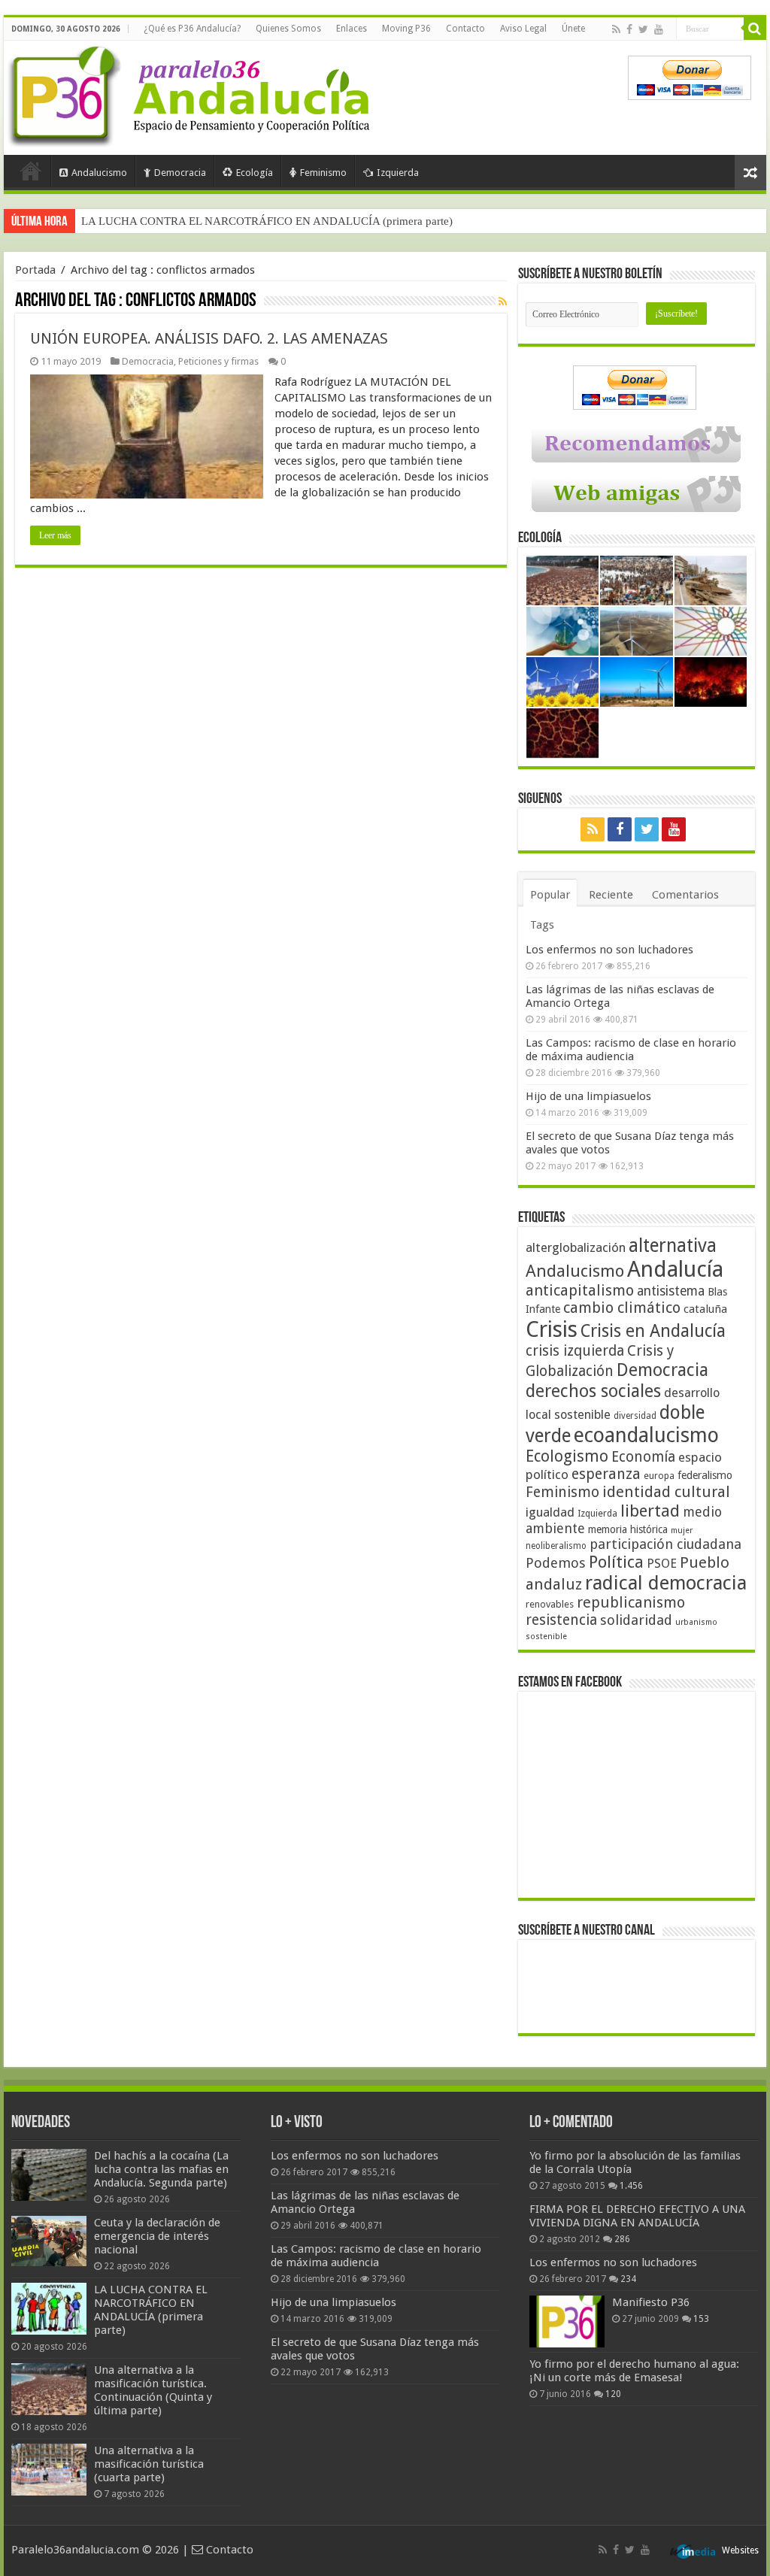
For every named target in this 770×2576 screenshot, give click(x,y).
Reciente (611, 895)
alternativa (673, 1246)
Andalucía (675, 1269)
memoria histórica (628, 1529)
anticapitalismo (580, 1291)
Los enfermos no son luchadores (609, 950)
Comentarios (685, 895)
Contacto (465, 29)
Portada (31, 171)
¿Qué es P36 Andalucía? (192, 29)
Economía (643, 1457)
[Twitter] (643, 29)
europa (659, 1476)
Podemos (556, 1563)
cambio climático (622, 1308)
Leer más (55, 535)
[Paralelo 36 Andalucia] (192, 93)
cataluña (705, 1309)
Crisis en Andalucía (653, 1331)
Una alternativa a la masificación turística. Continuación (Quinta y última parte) (153, 2390)
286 (622, 2239)
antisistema (671, 1291)
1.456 (631, 2186)
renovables (550, 1604)
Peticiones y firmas (218, 361)
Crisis (552, 1329)
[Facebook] (629, 29)
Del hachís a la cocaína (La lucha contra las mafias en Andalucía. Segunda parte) (161, 2169)
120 (613, 2394)
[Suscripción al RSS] (503, 302)
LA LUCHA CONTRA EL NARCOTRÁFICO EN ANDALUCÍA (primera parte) (267, 221)
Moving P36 (406, 29)
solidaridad (636, 1620)
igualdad (550, 1512)
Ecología (255, 173)
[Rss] (616, 29)
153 (701, 2319)
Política (616, 1562)
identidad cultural (666, 1492)
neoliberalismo (556, 1546)
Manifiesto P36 (651, 2302)
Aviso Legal (523, 29)
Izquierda (398, 173)
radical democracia (666, 1583)
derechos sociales (593, 1391)
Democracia (180, 173)
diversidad (635, 1416)
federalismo (705, 1475)
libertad (650, 1511)
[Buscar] (755, 29)
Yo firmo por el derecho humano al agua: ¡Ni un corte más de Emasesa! (634, 2371)
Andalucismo (99, 173)
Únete (573, 29)
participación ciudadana (665, 1544)
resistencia (561, 1620)
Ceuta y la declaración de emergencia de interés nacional (157, 2236)
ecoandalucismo (646, 1435)
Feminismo (323, 173)
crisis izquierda (575, 1351)
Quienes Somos (288, 29)
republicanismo (631, 1603)
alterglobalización (576, 1247)
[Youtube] (659, 29)
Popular (550, 895)
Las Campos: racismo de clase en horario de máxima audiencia (631, 1050)
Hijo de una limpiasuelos (588, 1096)
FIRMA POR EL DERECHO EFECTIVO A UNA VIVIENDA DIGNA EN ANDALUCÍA (637, 2216)
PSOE (662, 1564)
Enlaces (352, 29)
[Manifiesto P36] (567, 2321)
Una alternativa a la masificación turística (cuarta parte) (149, 2464)
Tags (542, 925)
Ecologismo (567, 1456)
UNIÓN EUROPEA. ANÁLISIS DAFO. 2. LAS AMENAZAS (209, 338)
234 (628, 2279)
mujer (682, 1530)
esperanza (606, 1474)
